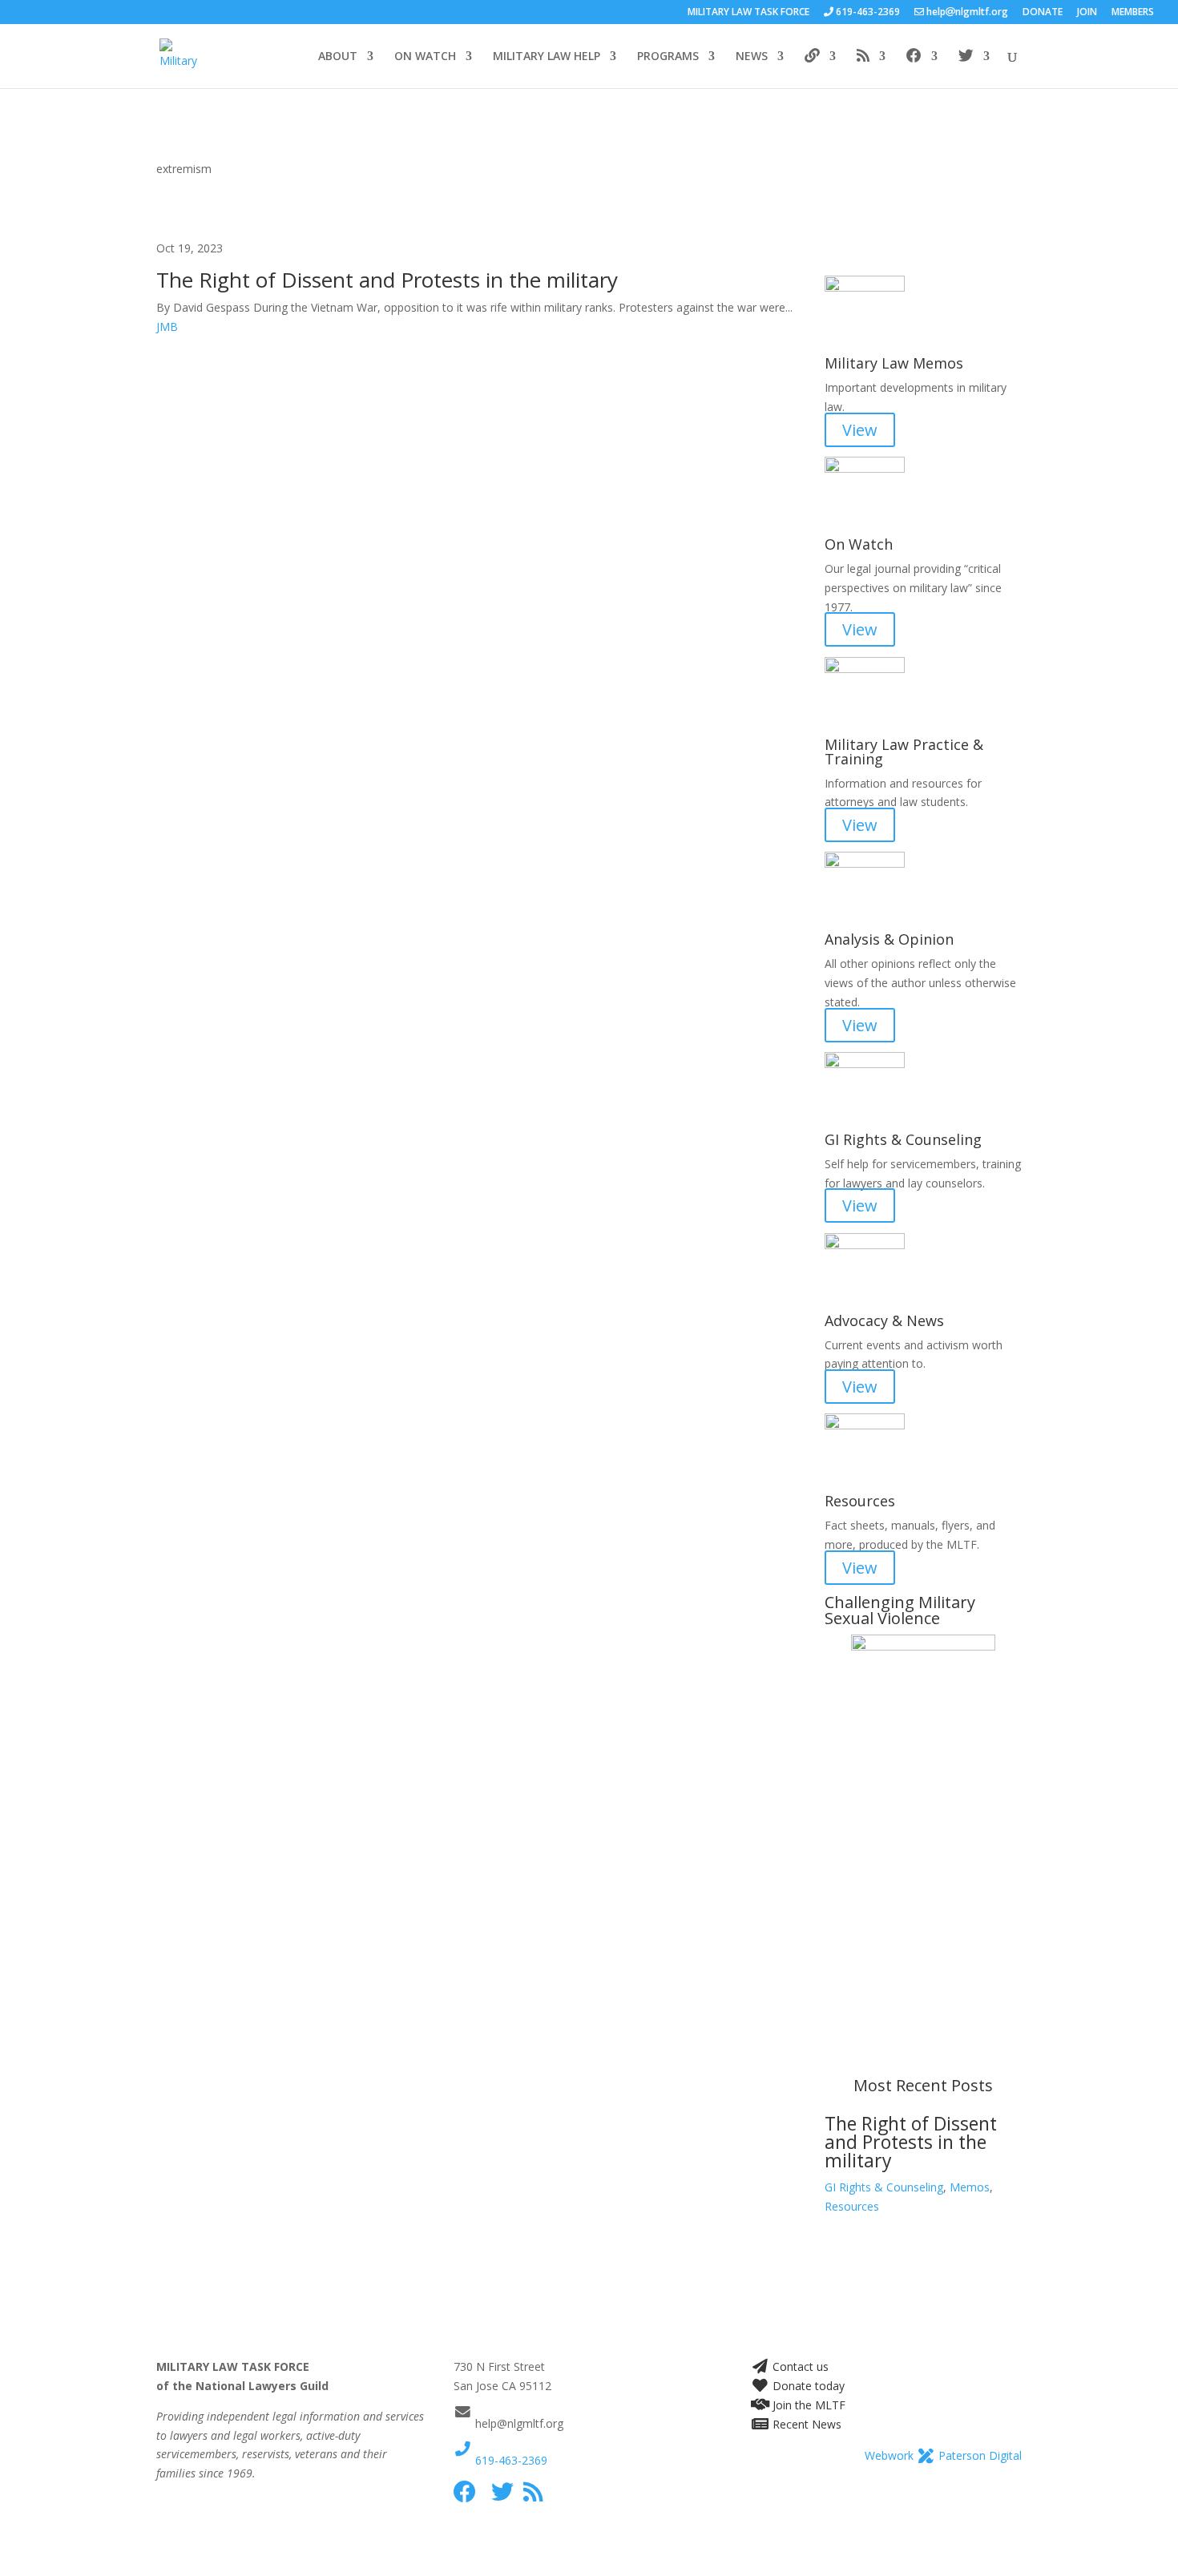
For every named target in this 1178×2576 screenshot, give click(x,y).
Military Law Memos (894, 363)
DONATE (1043, 13)
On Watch (859, 544)
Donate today (807, 2386)
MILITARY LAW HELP (547, 57)
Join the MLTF (807, 2405)
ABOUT (338, 57)
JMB (167, 327)
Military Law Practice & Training (904, 752)
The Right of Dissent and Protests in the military (387, 280)
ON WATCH (425, 57)
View (860, 430)
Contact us (799, 2366)
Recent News (805, 2424)
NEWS (752, 57)
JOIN (1087, 13)
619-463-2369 (510, 2460)
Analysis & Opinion (889, 939)
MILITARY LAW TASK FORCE (748, 13)
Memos (970, 2187)
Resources (852, 2206)
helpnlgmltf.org (966, 13)
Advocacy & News (884, 1320)
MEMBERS (1133, 13)
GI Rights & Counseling (903, 1139)
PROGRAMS (668, 57)
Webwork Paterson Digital (943, 2455)
